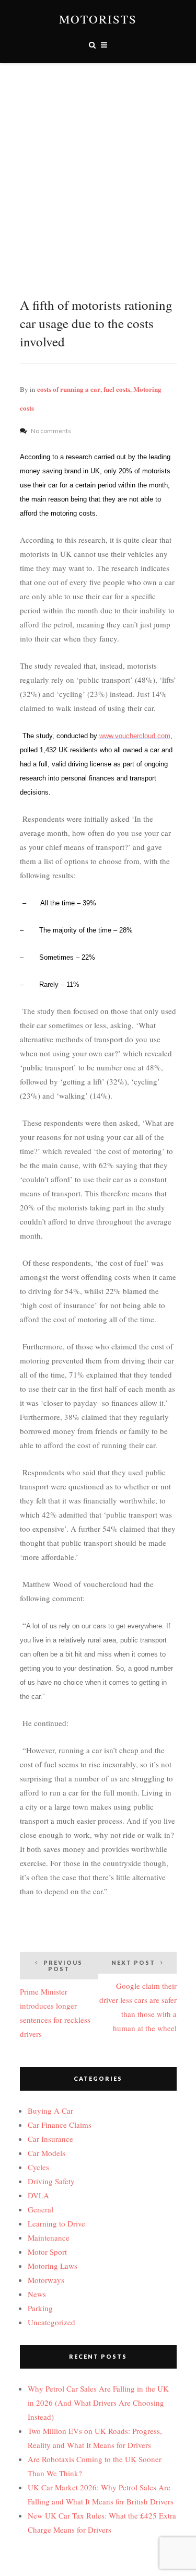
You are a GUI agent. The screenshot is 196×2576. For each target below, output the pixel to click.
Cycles (38, 2167)
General (41, 2209)
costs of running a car (69, 389)
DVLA (38, 2195)
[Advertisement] (98, 166)
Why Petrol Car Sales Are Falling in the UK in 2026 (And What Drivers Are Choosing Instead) (98, 2403)
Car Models (47, 2153)
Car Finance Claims (60, 2125)
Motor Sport (47, 2252)
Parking (40, 2308)
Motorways (46, 2280)
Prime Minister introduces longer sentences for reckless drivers (55, 1999)
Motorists (98, 19)
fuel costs (117, 389)
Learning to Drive (56, 2223)
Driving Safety (51, 2181)
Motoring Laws (53, 2266)
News (37, 2294)
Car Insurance (50, 2139)
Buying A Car (50, 2111)
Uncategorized (51, 2322)
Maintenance (49, 2237)
